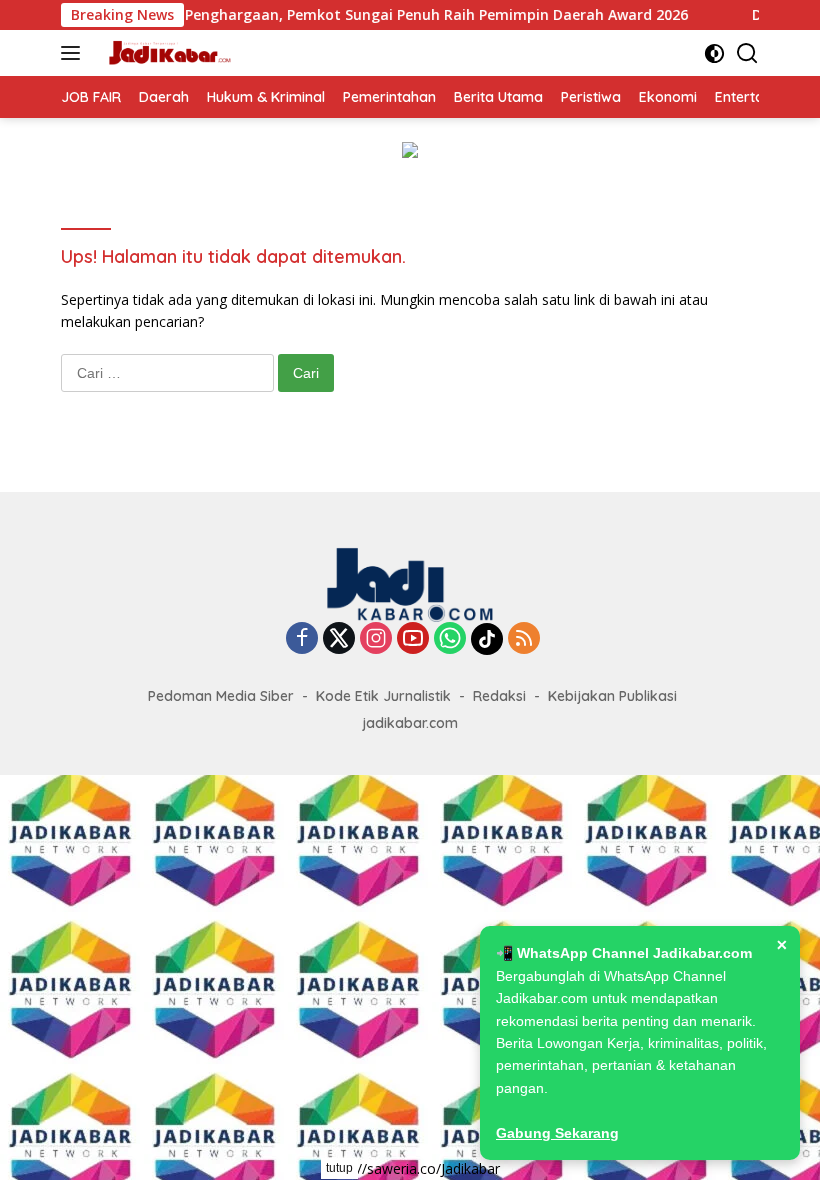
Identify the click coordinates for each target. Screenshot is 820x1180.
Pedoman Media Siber (221, 696)
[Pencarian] (747, 53)
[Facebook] (302, 639)
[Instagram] (376, 639)
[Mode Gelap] (714, 53)
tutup (339, 1168)
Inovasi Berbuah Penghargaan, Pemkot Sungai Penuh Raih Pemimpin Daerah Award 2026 (358, 15)
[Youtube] (413, 639)
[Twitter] (339, 639)
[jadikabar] (166, 53)
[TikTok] (487, 639)
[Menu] (74, 53)
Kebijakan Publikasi (612, 696)
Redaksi (499, 696)
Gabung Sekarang (557, 1133)
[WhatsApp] (450, 639)
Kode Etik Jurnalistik (383, 696)
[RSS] (524, 639)
